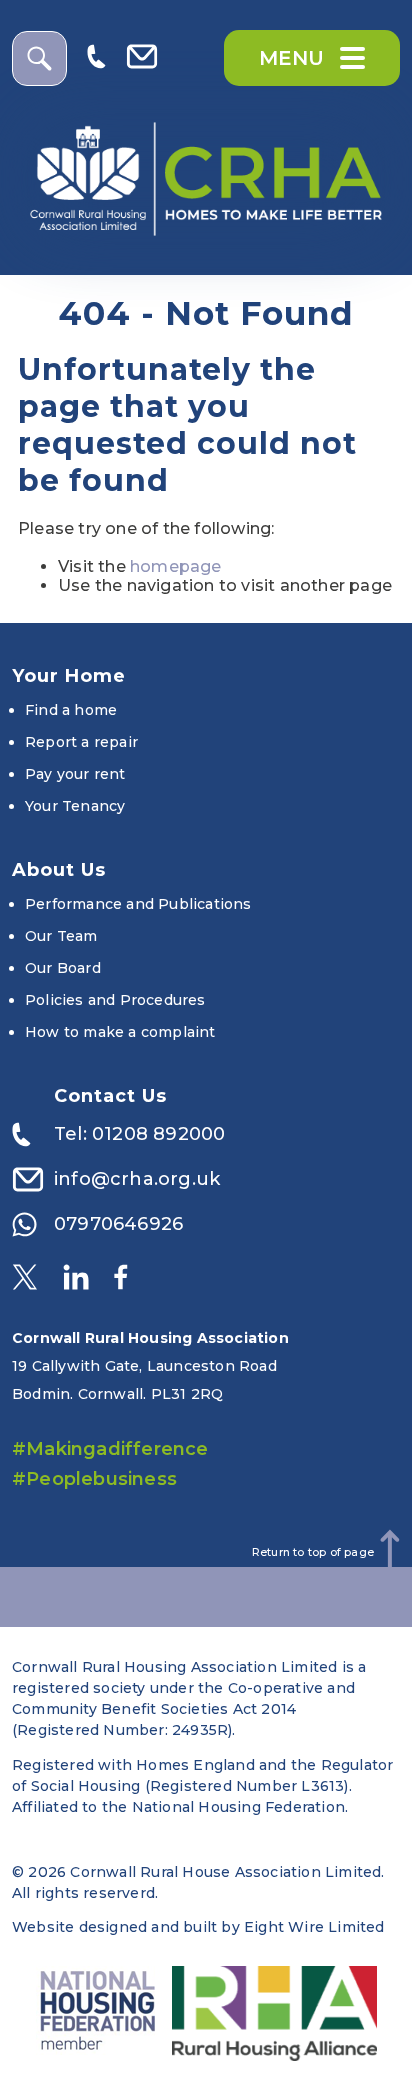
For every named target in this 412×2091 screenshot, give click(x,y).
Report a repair (81, 742)
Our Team (61, 936)
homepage (176, 566)
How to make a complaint (120, 1032)
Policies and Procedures (115, 1000)
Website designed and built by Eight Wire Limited (198, 1927)
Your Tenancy (75, 806)
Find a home (71, 710)
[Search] (39, 58)
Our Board (63, 968)
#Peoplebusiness (94, 1479)
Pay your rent (75, 774)
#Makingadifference (110, 1449)
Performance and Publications (138, 904)
